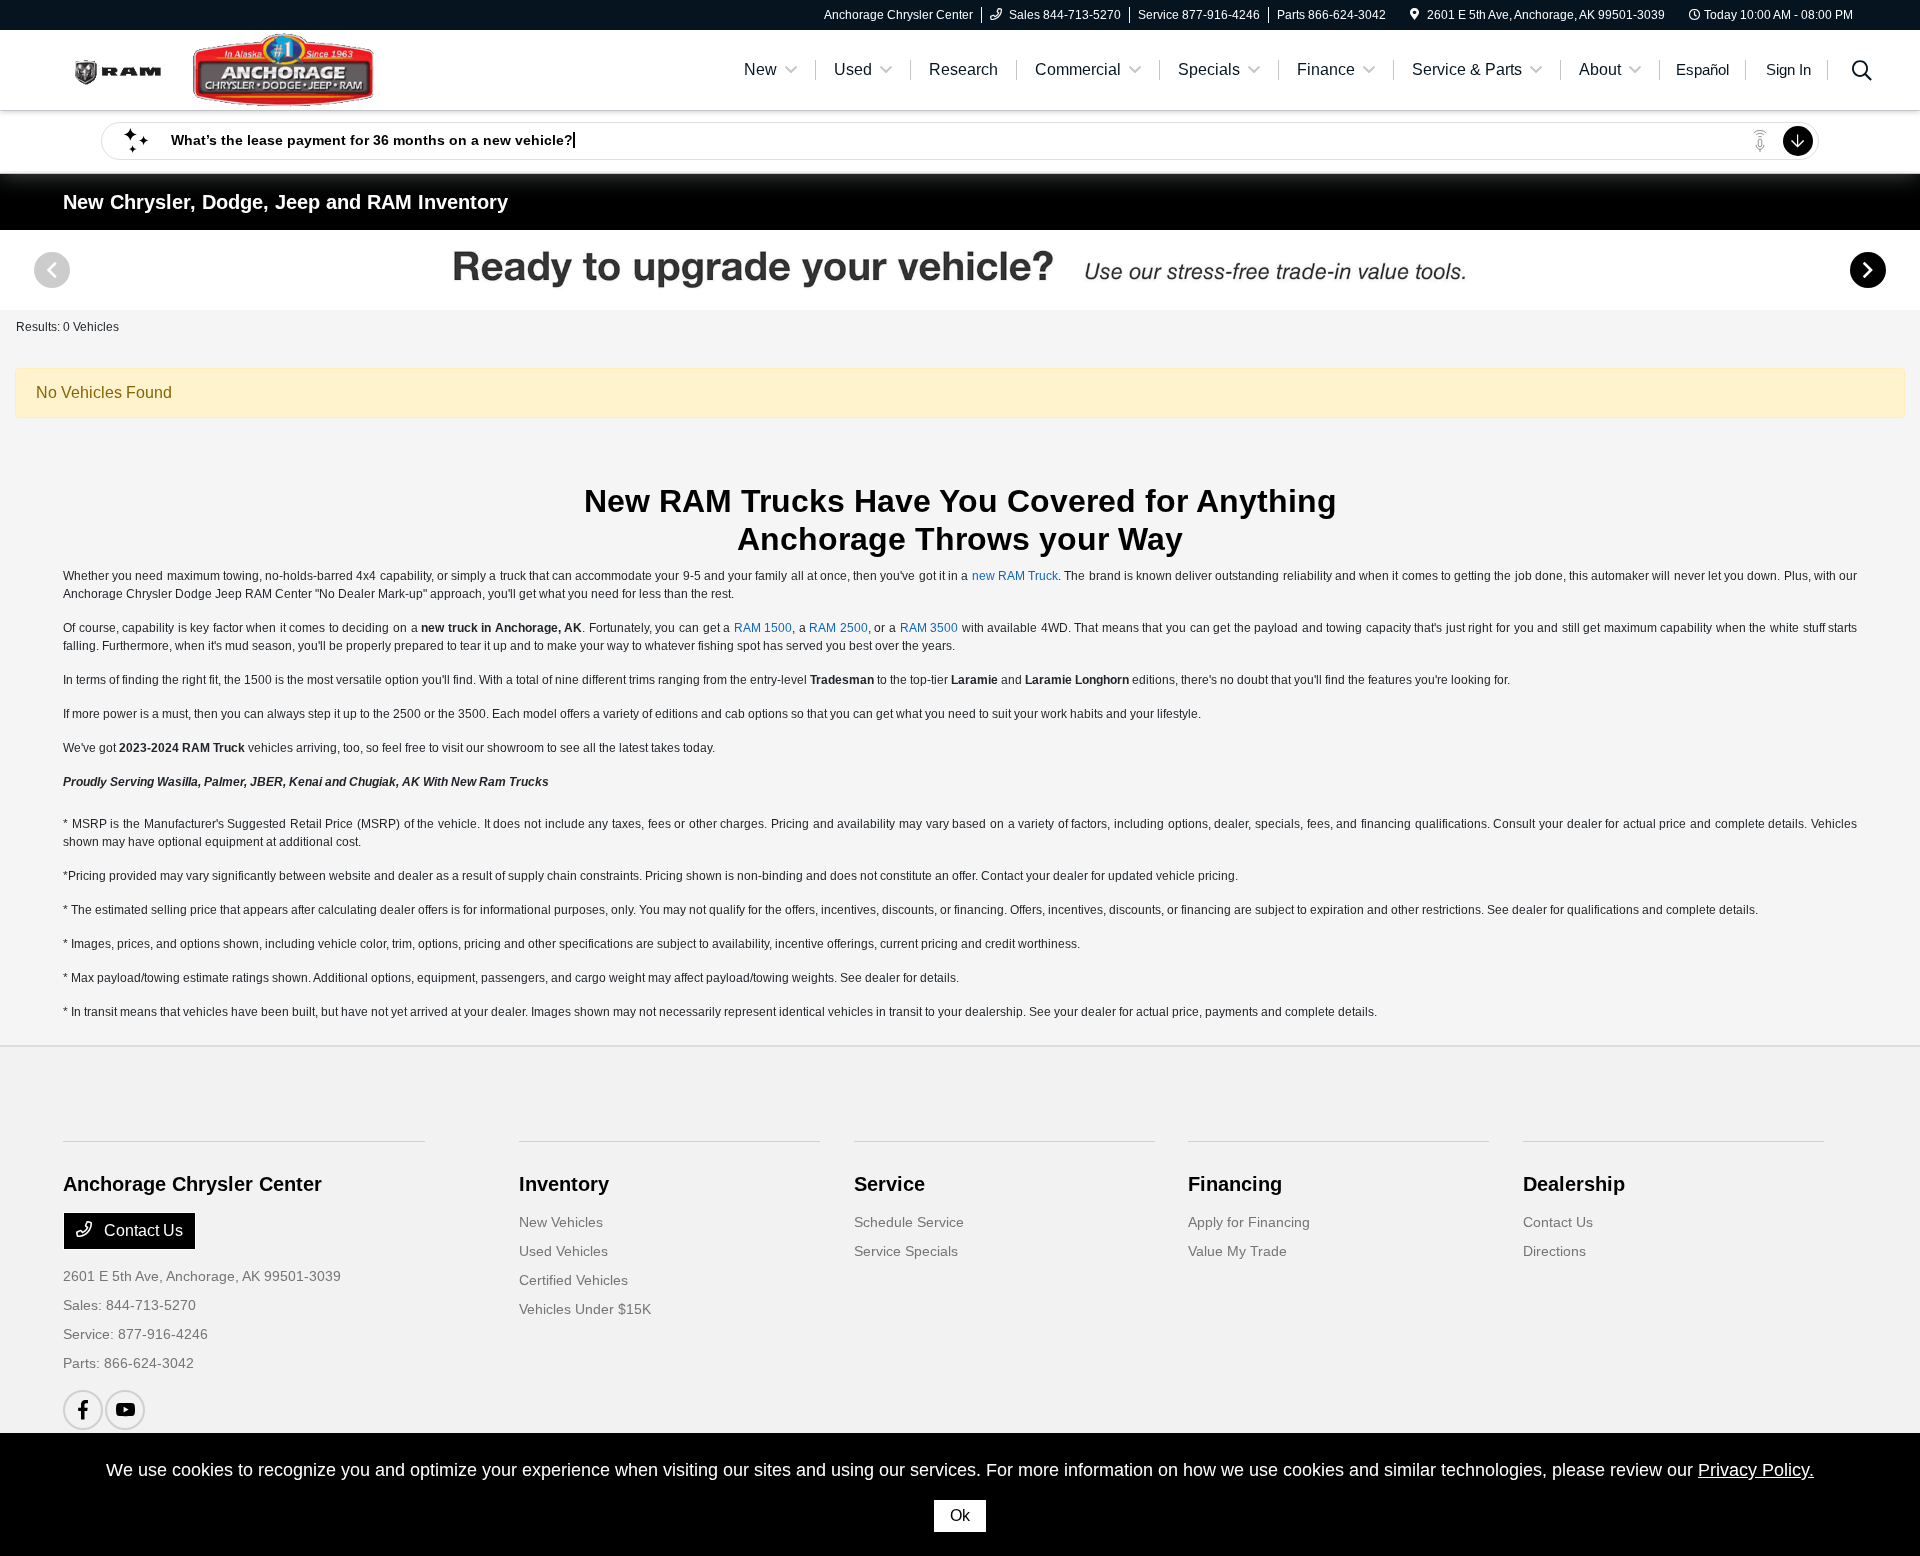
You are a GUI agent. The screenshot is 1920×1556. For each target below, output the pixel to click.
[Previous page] (50, 270)
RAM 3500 (929, 628)
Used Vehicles (563, 1251)
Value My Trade (1237, 1251)
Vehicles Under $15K (585, 1309)
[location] (1414, 15)
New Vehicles (561, 1222)
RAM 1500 (763, 628)
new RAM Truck (1015, 576)
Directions (1554, 1251)
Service (889, 1184)
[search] (1862, 73)
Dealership (1574, 1184)
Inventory (564, 1184)
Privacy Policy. (1756, 1470)
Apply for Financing (1249, 1222)
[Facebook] (83, 1410)
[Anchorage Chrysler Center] (235, 68)
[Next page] (1870, 270)
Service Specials (906, 1251)
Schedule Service (909, 1222)
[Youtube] (125, 1410)
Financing (1235, 1184)
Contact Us (141, 1230)
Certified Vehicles (573, 1280)
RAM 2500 (838, 628)
